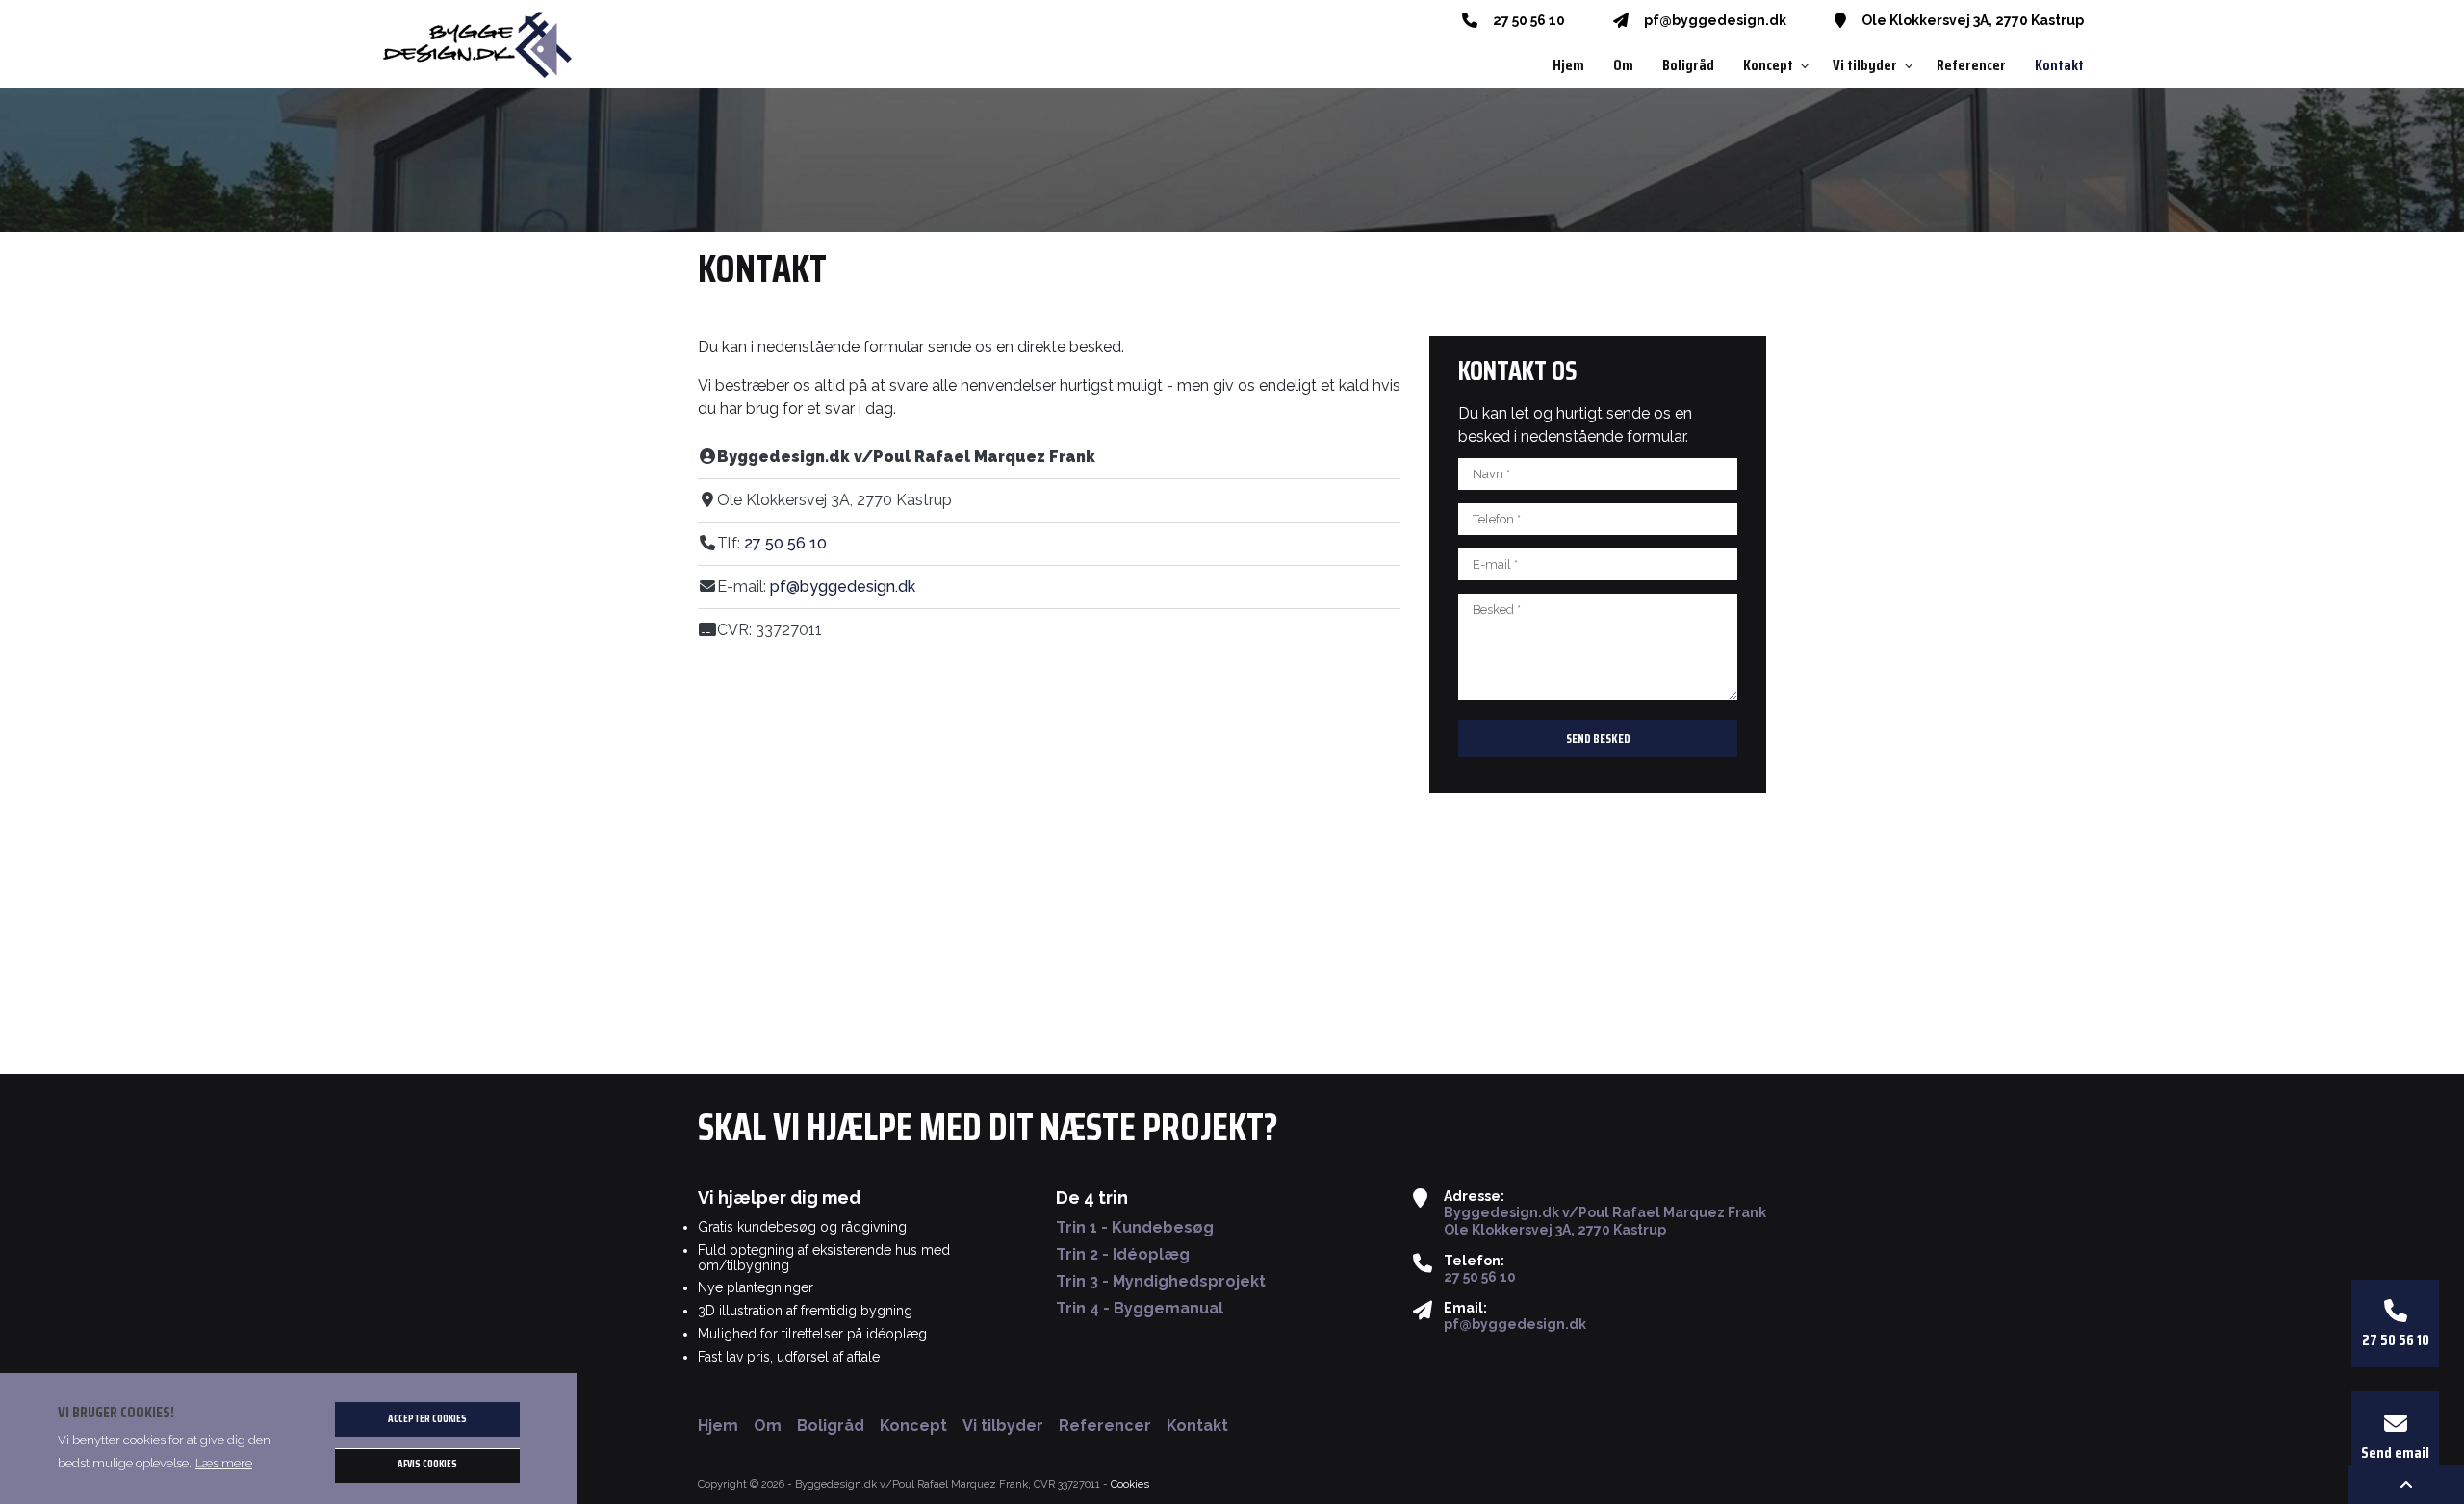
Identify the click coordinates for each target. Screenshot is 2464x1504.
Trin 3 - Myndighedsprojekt (1161, 1282)
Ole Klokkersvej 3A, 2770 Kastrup (1973, 20)
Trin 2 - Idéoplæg (1123, 1255)
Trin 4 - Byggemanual (1140, 1309)
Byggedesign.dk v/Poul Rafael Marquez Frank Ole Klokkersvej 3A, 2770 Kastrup (1605, 1221)
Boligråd (831, 1426)
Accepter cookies (427, 1419)
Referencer (1105, 1426)
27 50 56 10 (1529, 20)
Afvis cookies (427, 1465)
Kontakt (1197, 1426)
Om (768, 1426)
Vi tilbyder (1003, 1426)
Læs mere (224, 1463)
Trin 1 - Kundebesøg (1135, 1228)
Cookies (1130, 1484)
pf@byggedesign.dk (1715, 20)
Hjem (718, 1426)
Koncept (913, 1426)
